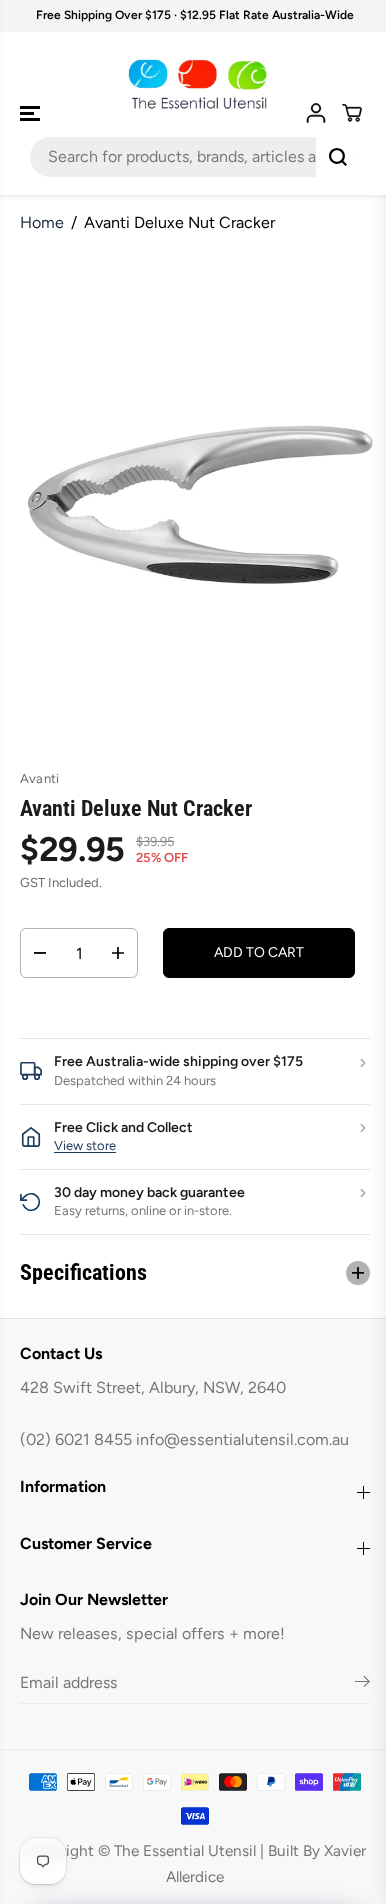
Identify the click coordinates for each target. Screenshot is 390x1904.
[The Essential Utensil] (195, 84)
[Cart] (352, 113)
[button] (32, 113)
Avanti (39, 778)
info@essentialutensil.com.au (242, 1439)
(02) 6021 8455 (76, 1439)
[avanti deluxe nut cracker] (199, 499)
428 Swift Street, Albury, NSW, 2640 (153, 1387)
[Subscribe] (352, 1685)
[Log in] (316, 113)
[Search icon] (338, 157)
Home (42, 222)
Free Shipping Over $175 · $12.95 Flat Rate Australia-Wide (195, 15)
